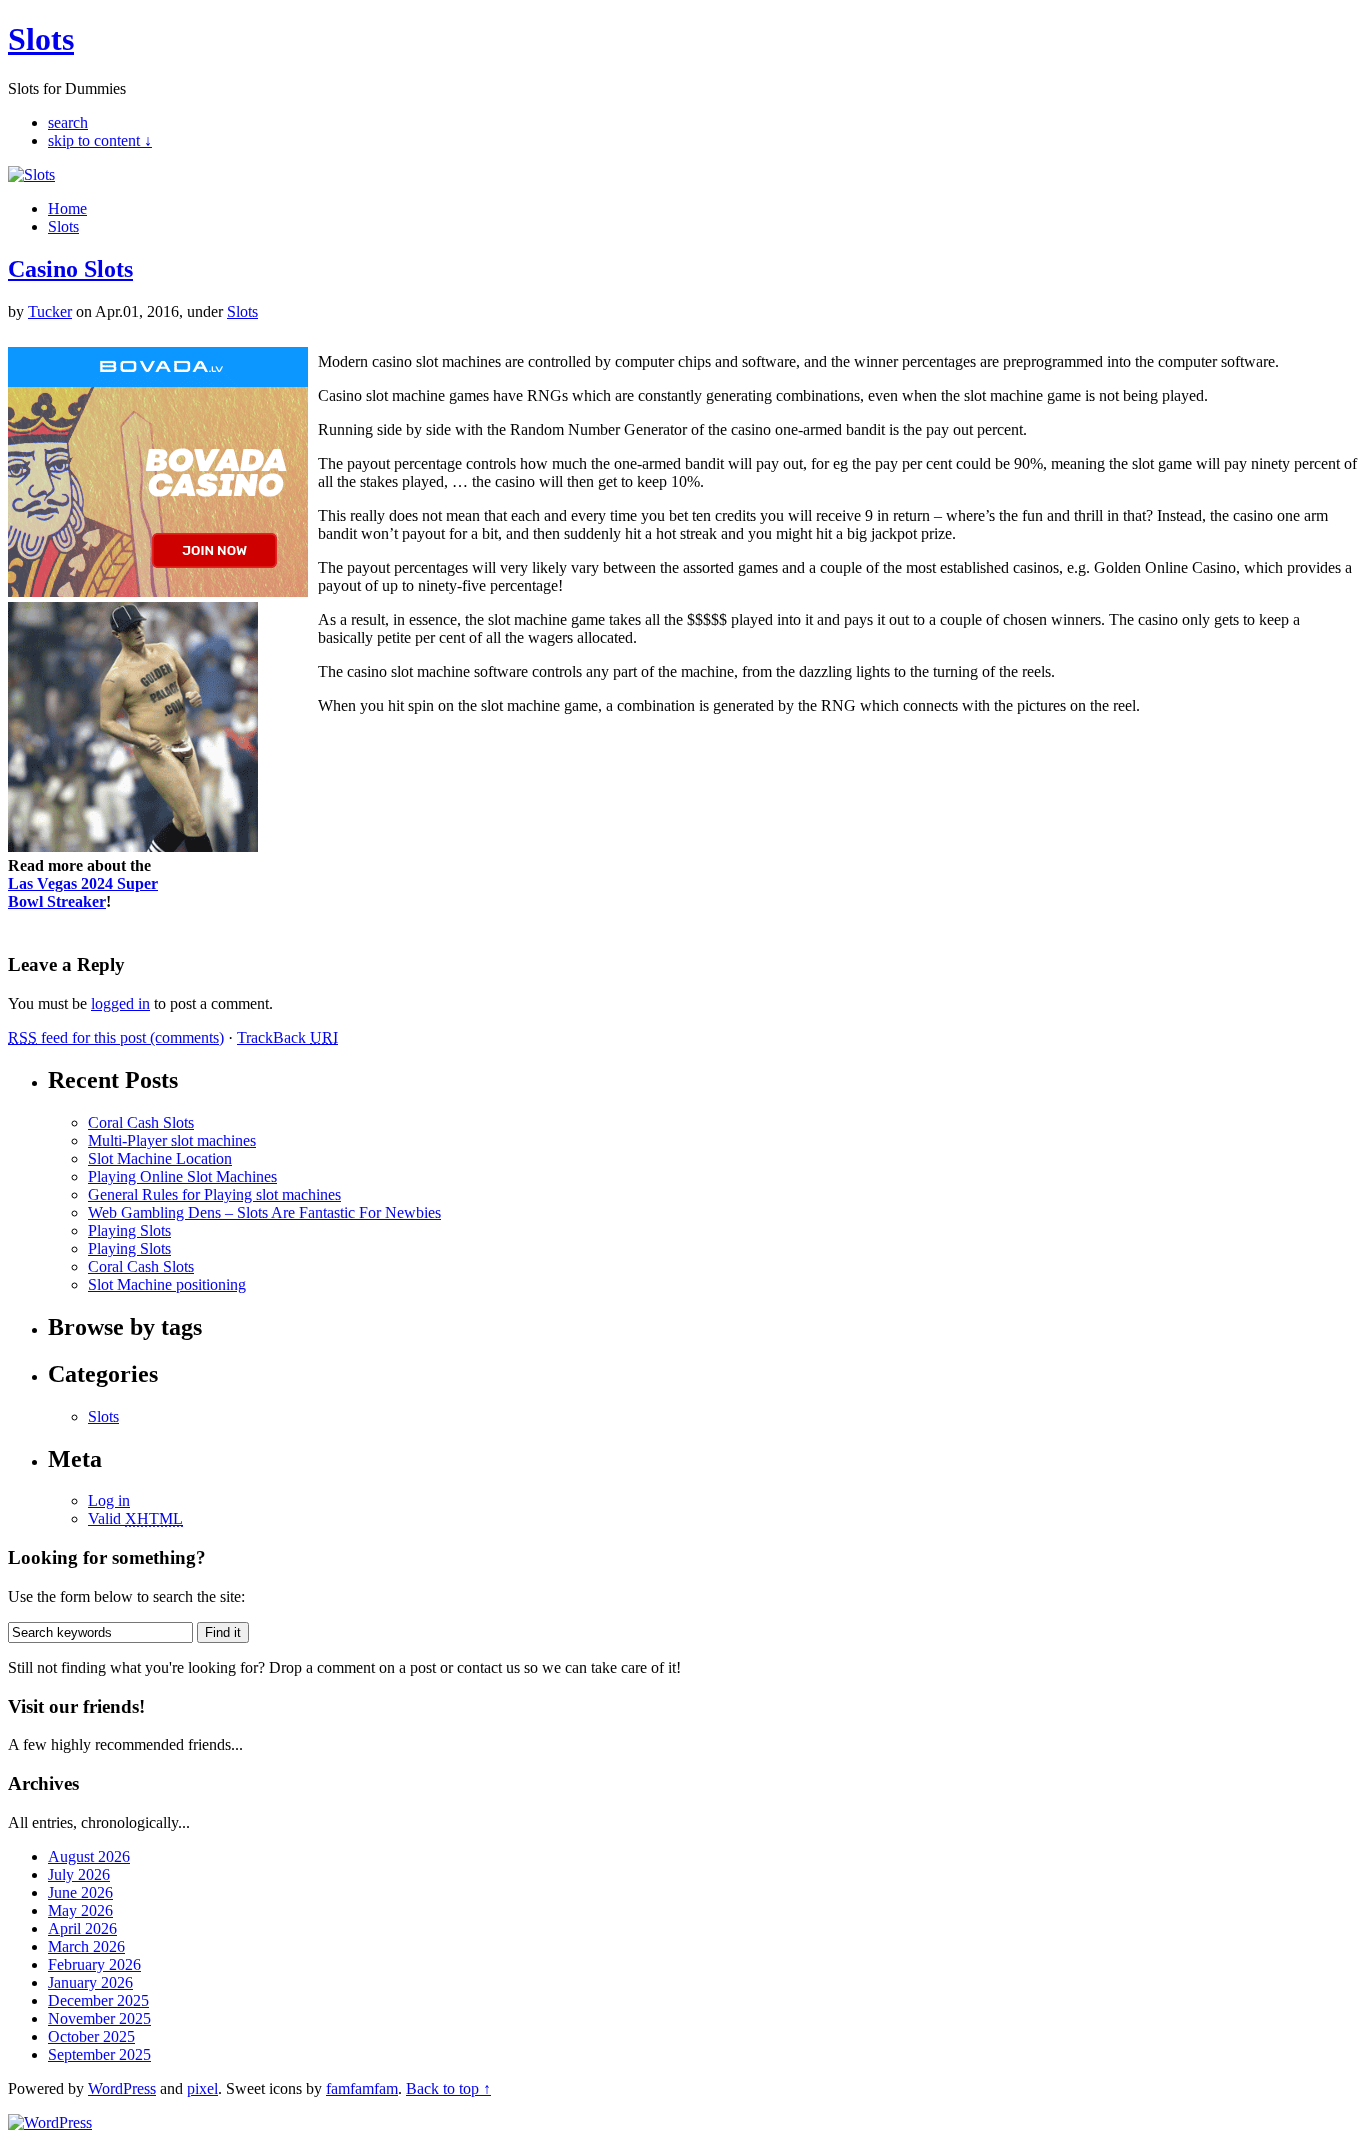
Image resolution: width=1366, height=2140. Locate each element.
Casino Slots (70, 269)
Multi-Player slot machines (172, 1140)
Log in (109, 1500)
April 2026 (82, 1928)
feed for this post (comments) (116, 1037)
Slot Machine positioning (167, 1284)
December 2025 (98, 2000)
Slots (41, 39)
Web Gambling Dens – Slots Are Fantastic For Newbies (264, 1212)
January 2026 (90, 1982)
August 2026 (89, 1856)
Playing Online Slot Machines (182, 1176)
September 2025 (99, 2054)
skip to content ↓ (100, 140)
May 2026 (80, 1910)
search (68, 122)
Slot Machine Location (160, 1158)
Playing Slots (129, 1230)
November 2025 (99, 2018)
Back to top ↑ (448, 2088)
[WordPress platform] (50, 2122)
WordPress (122, 2088)
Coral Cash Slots (141, 1122)
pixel (202, 2088)
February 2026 (94, 1964)
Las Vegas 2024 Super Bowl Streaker (83, 892)
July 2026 (79, 1874)
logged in (120, 1003)
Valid (135, 1518)
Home (67, 208)
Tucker (50, 311)
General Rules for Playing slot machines (214, 1194)
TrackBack (287, 1037)
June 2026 (80, 1892)
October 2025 (91, 2036)
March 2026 (86, 1946)
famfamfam (362, 2088)
